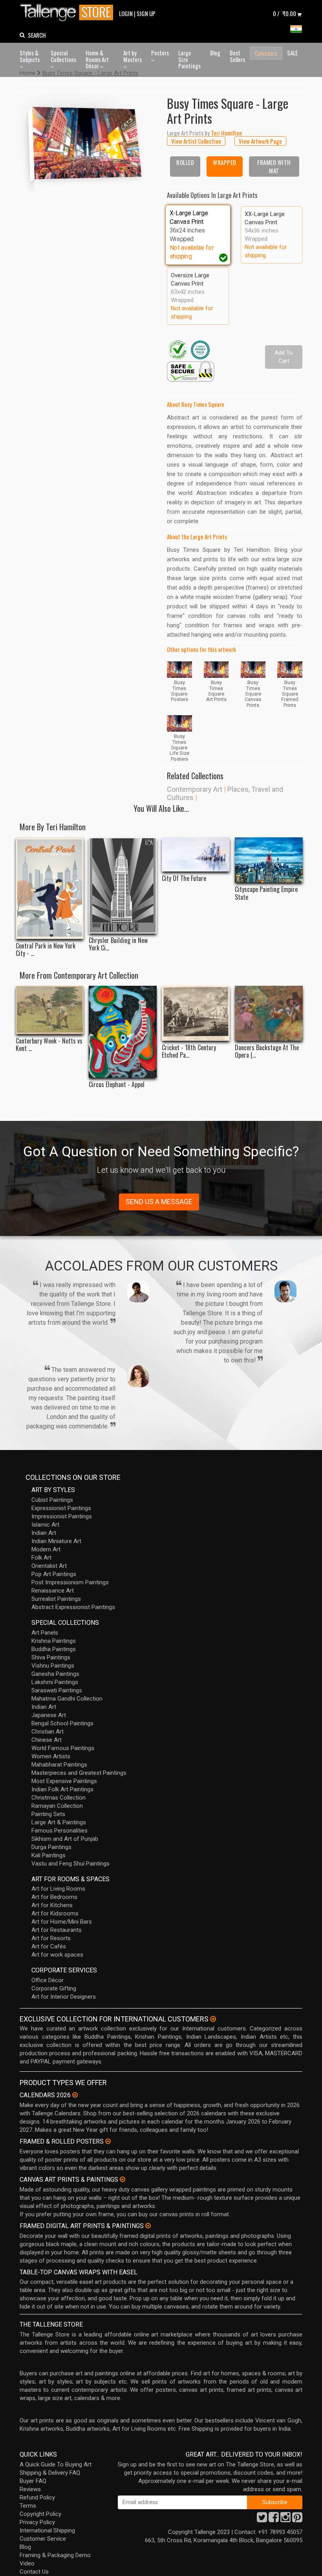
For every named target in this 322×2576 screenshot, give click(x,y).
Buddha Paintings (54, 1649)
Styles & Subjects (30, 56)
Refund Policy (37, 2497)
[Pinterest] (297, 2519)
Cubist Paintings (52, 1500)
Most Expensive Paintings (64, 1781)
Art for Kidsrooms (55, 1913)
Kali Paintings (48, 1855)
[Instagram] (285, 2519)
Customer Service (43, 2539)
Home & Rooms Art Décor (97, 59)
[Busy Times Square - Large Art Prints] (87, 142)
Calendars (266, 53)
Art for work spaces (57, 1955)
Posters (160, 53)
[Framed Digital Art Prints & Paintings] (148, 2226)
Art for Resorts (51, 1938)
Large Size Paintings (189, 59)
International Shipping (47, 2530)
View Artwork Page (260, 141)
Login (126, 13)
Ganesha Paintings (55, 1674)
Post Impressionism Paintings (70, 1582)
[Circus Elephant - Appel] (123, 1032)
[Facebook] (274, 2519)
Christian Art (48, 1732)
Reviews (30, 2489)
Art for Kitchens (52, 1905)
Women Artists (51, 1756)
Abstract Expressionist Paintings (73, 1607)
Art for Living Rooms (58, 1889)
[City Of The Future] (196, 854)
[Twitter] (262, 2519)
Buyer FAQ (33, 2481)
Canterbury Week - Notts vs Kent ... (49, 1045)
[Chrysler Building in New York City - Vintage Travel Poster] (123, 885)
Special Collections (63, 56)
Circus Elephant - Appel (117, 1085)
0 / (284, 13)
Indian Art (44, 1533)
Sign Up (146, 13)
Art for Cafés (49, 1946)
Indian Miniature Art (56, 1541)
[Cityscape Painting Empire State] (269, 860)
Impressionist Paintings (62, 1516)
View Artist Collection (196, 141)
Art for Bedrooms (54, 1897)
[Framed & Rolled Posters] (108, 2141)
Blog (215, 53)
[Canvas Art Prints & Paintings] (123, 2179)
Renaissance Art (53, 1591)
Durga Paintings (51, 1847)
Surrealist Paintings (56, 1599)
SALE (292, 53)
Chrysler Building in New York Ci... (118, 944)
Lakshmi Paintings (55, 1682)
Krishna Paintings (54, 1641)
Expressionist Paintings (61, 1508)
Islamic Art (45, 1525)
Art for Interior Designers (64, 1997)
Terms (28, 2506)
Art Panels (45, 1633)
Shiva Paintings (51, 1657)
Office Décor (48, 1980)
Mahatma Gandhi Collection (67, 1699)
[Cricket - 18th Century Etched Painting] (196, 1013)
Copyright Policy (40, 2514)
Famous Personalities (59, 1831)
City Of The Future (184, 878)
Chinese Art (47, 1740)
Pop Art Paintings (54, 1574)
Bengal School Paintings (62, 1723)
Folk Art (41, 1558)
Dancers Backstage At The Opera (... (267, 1051)
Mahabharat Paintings (59, 1765)
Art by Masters (133, 56)
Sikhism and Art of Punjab (65, 1839)
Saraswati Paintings (57, 1690)
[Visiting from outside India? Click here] (213, 2019)
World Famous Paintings (63, 1748)
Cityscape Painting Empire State (266, 893)
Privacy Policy (37, 2522)
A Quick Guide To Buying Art (56, 2464)
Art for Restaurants (57, 1930)
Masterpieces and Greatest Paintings (79, 1773)
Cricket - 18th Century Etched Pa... (189, 1051)
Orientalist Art (49, 1566)
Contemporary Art (195, 789)
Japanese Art (49, 1715)
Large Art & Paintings (59, 1822)
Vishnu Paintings (53, 1666)
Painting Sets (48, 1814)
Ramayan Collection (57, 1806)
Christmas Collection (59, 1798)
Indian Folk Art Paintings (62, 1789)
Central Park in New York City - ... (46, 950)
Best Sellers (237, 56)
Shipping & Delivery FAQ (50, 2473)
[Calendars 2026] (75, 2095)
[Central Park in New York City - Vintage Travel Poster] (50, 888)
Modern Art (46, 1549)
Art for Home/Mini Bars (62, 1922)
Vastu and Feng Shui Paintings (70, 1864)
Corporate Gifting (54, 1988)
